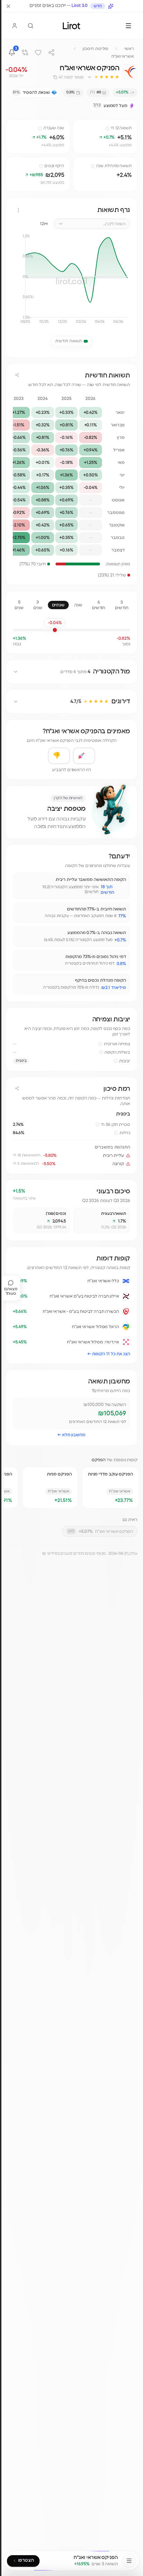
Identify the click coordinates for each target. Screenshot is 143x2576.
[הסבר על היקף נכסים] (41, 166)
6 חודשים (99, 605)
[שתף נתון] (79, 126)
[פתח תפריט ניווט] (129, 2561)
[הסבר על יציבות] (116, 1061)
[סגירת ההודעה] (8, 6)
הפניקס (99, 1460)
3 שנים (38, 605)
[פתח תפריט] (128, 26)
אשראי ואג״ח (123, 56)
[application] (71, 282)
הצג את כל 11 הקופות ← (109, 1354)
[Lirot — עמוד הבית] (71, 26)
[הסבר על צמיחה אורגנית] (100, 1044)
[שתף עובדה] (21, 881)
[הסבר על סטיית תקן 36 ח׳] (98, 1125)
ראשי (129, 49)
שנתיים (58, 605)
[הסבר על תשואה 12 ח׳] (107, 129)
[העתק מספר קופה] (55, 77)
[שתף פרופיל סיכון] (17, 1088)
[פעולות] (18, 210)
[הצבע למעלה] (84, 756)
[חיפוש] (31, 26)
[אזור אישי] (15, 26)
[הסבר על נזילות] (116, 1133)
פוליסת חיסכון (95, 49)
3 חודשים (122, 605)
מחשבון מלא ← (71, 1435)
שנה (78, 605)
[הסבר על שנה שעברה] (40, 129)
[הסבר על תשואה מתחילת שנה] (93, 166)
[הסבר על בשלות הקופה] (101, 1052)
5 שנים (19, 605)
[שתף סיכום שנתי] (17, 375)
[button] (103, 77)
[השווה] (25, 52)
